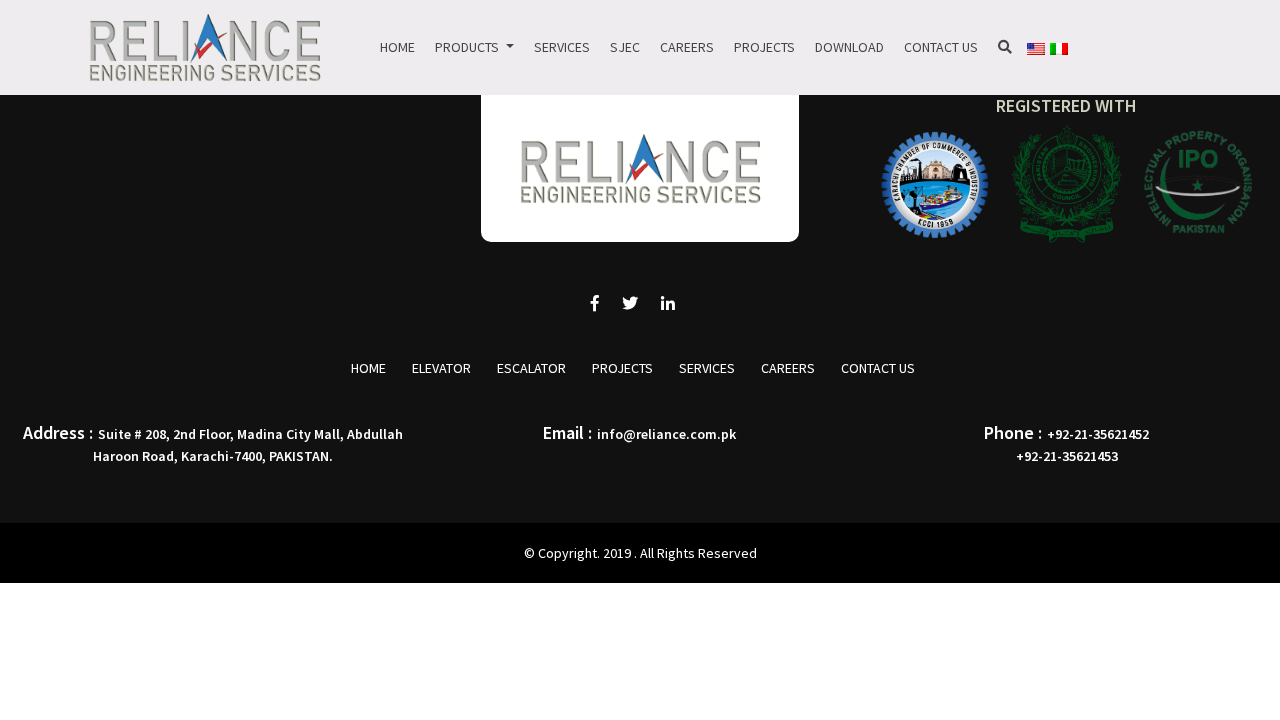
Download (849, 47)
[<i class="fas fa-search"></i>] (1005, 47)
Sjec (625, 47)
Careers (687, 47)
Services (562, 47)
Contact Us (941, 47)
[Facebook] (595, 303)
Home (397, 47)
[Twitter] (630, 303)
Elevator (441, 368)
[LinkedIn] (668, 303)
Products (468, 47)
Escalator (531, 368)
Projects (764, 47)
